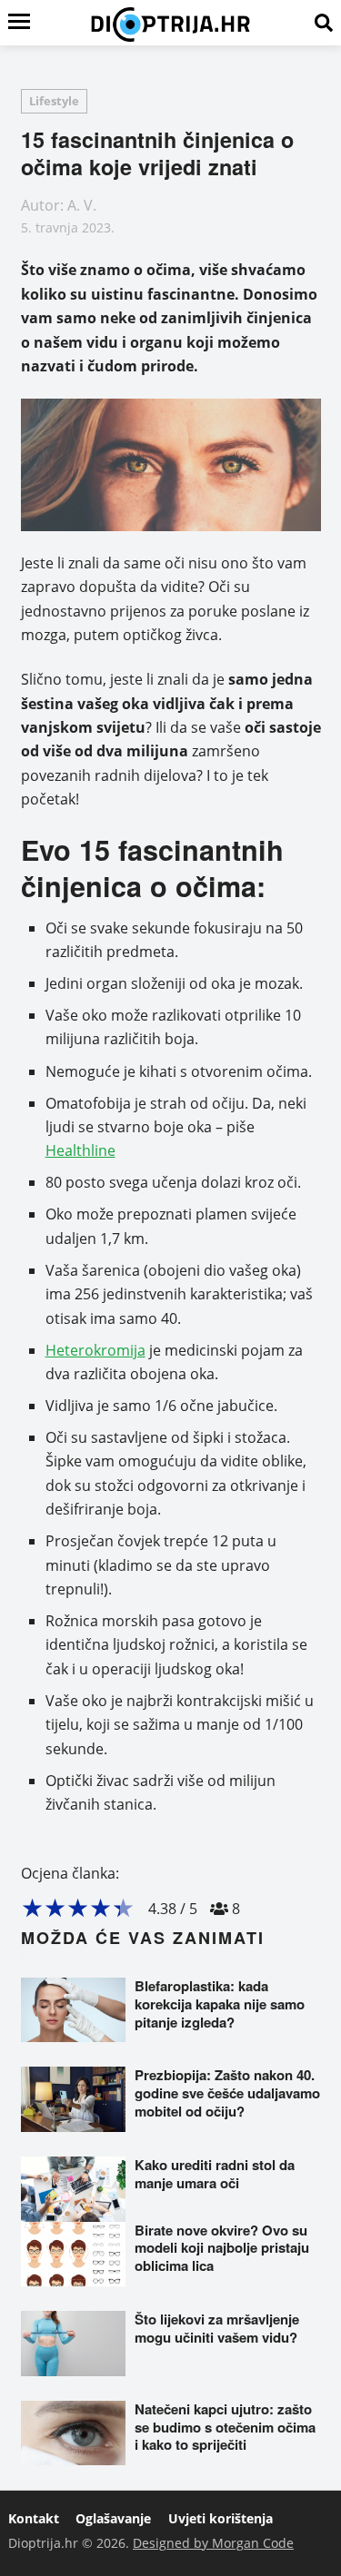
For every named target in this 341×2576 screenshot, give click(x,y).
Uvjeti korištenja (221, 2518)
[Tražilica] (324, 23)
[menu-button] (19, 23)
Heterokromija (95, 1350)
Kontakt (34, 2518)
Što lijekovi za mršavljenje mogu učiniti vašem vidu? (217, 2328)
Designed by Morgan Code (213, 2543)
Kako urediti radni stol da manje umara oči (215, 2174)
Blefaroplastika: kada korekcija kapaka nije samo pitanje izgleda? (220, 2004)
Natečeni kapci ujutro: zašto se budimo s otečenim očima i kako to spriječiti (225, 2427)
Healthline (80, 1150)
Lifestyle (54, 101)
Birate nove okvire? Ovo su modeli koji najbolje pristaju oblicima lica (222, 2248)
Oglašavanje (113, 2518)
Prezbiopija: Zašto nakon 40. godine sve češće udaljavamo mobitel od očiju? (227, 2093)
